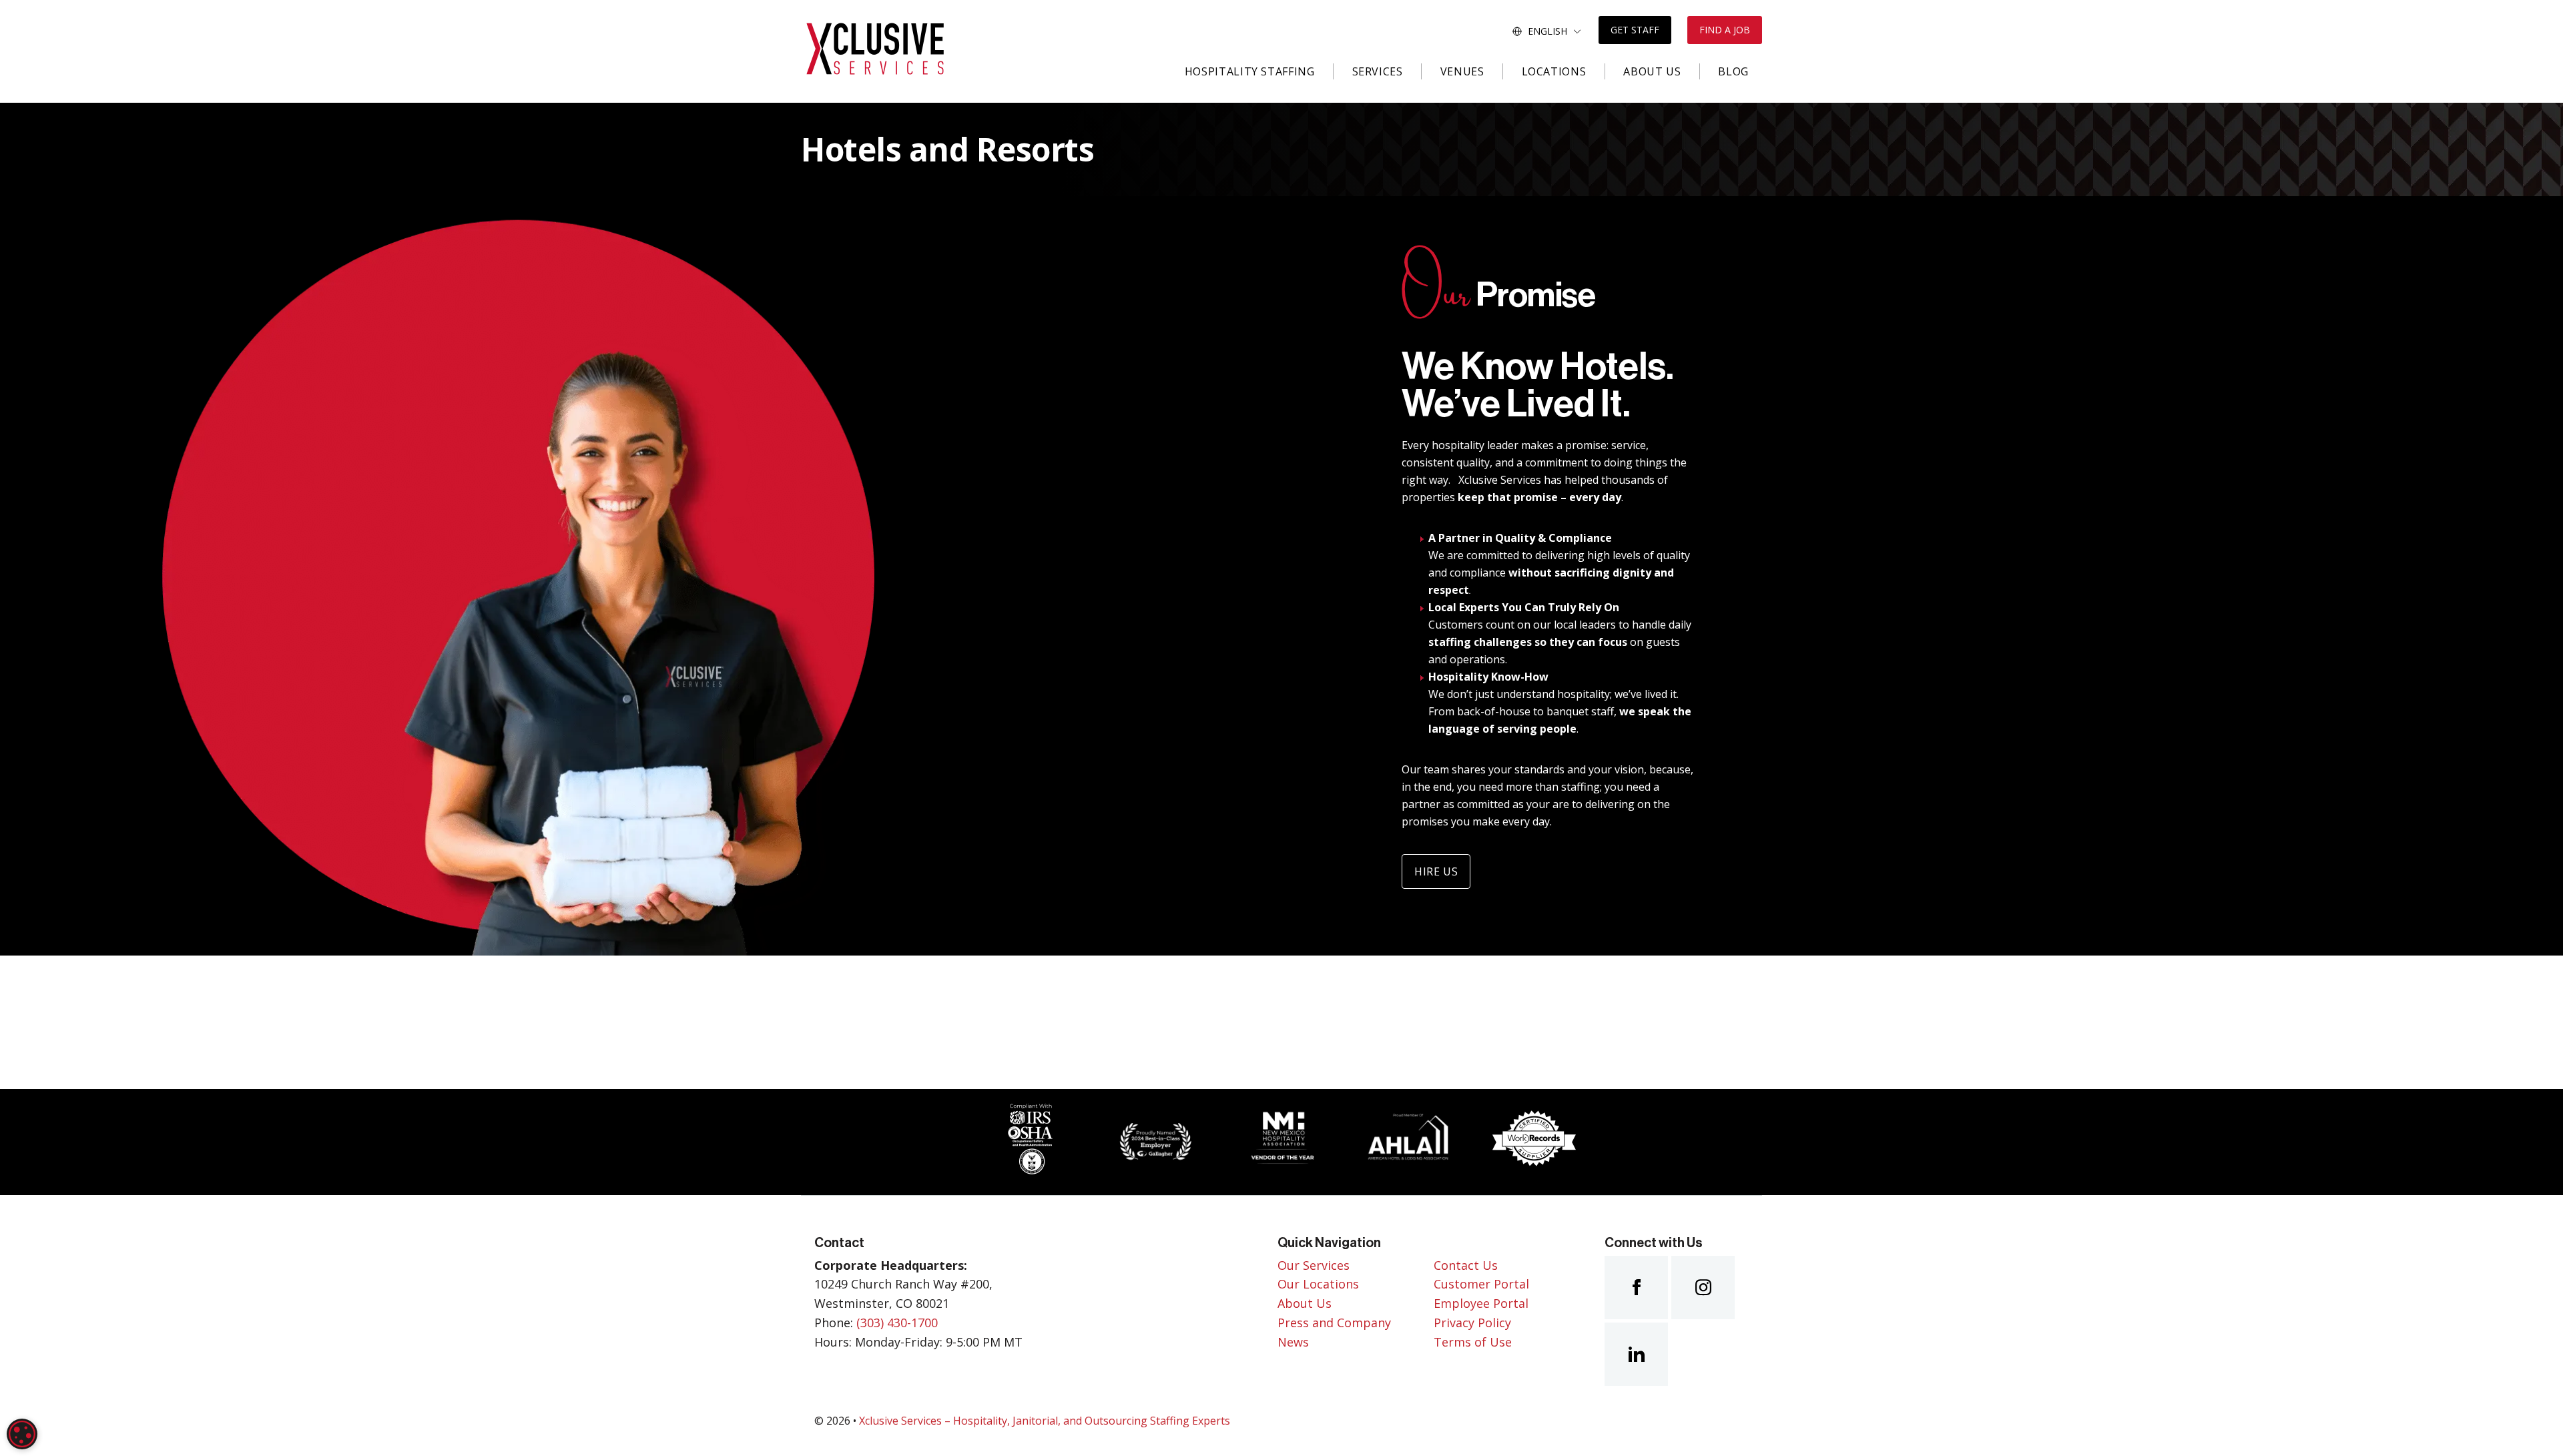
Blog (1733, 71)
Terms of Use (1473, 1342)
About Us (1652, 71)
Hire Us (1436, 871)
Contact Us (1466, 1265)
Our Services (1314, 1265)
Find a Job (1725, 30)
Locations (1554, 71)
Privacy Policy (1472, 1323)
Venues (1462, 71)
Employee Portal (1481, 1303)
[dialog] (22, 1434)
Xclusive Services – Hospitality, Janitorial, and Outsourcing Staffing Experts (1045, 1421)
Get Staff (1635, 30)
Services (1378, 71)
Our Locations (1318, 1284)
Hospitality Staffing (1250, 71)
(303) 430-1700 (897, 1323)
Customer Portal (1481, 1284)
